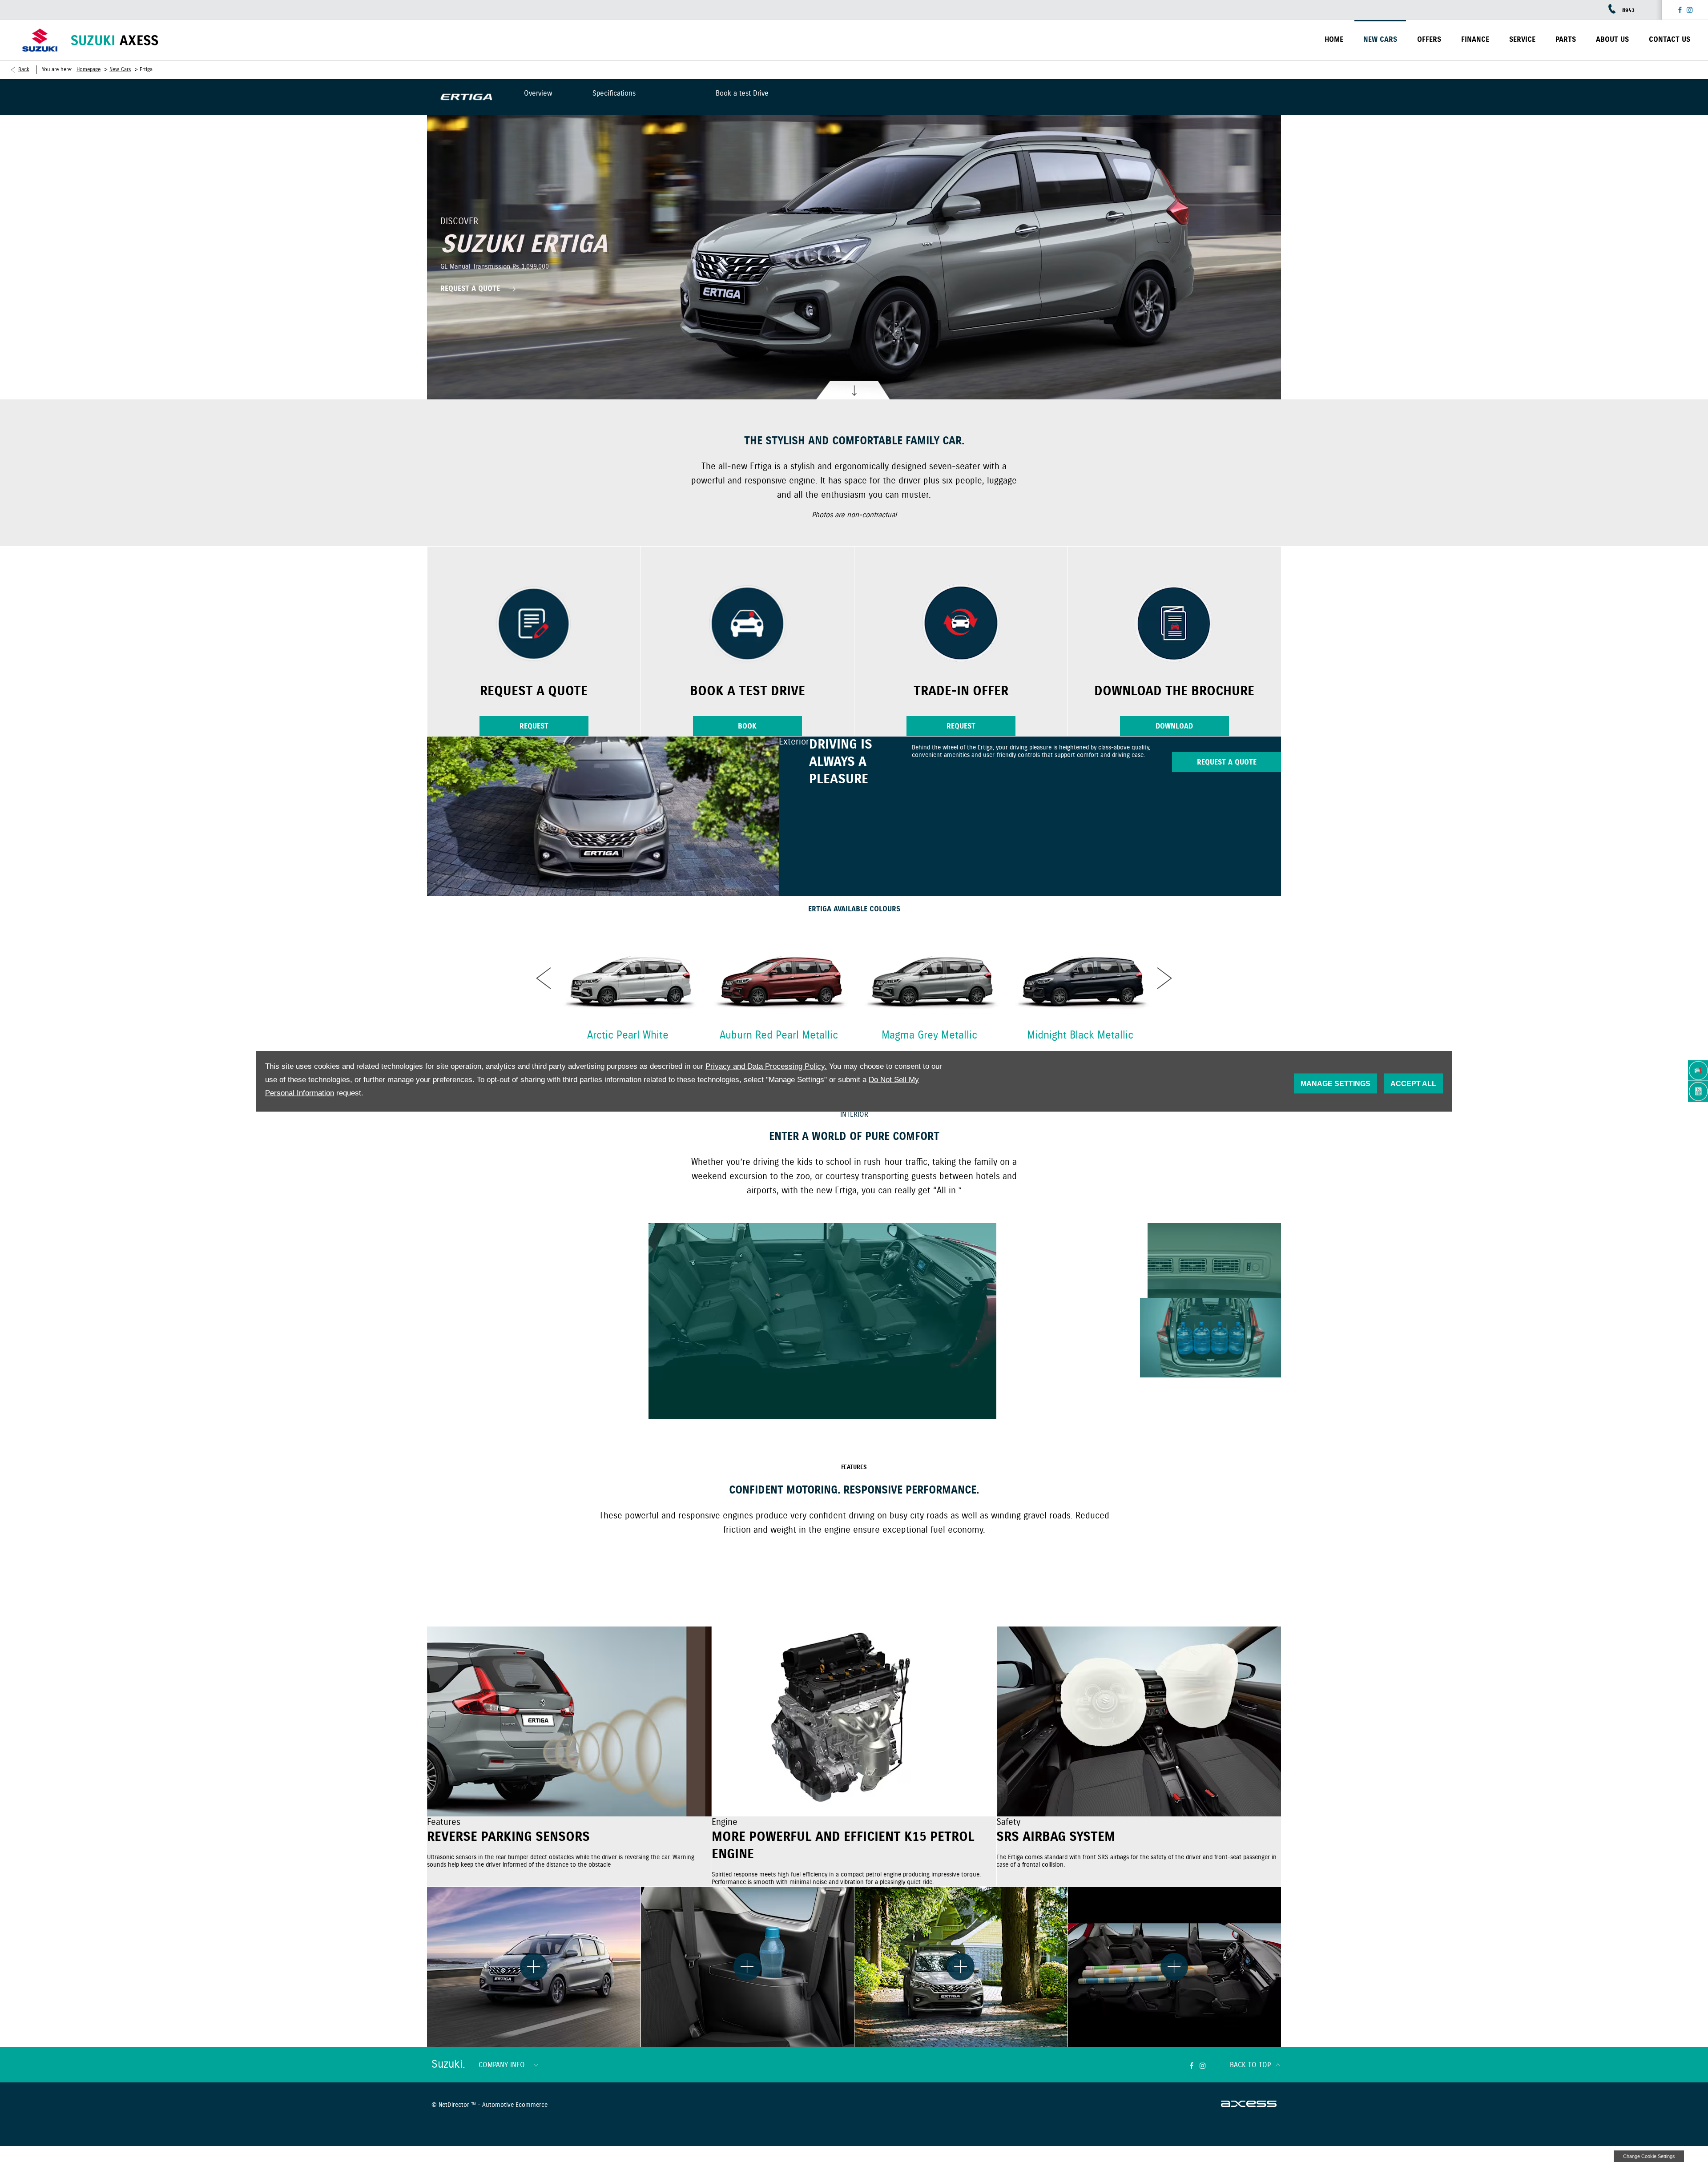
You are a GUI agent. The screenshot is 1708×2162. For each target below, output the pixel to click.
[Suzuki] (40, 40)
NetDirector (455, 2105)
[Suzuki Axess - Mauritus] (115, 40)
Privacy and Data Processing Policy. (766, 1066)
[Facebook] (1680, 10)
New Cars (120, 70)
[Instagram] (1690, 10)
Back (24, 70)
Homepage (89, 70)
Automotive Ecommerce (515, 2105)
